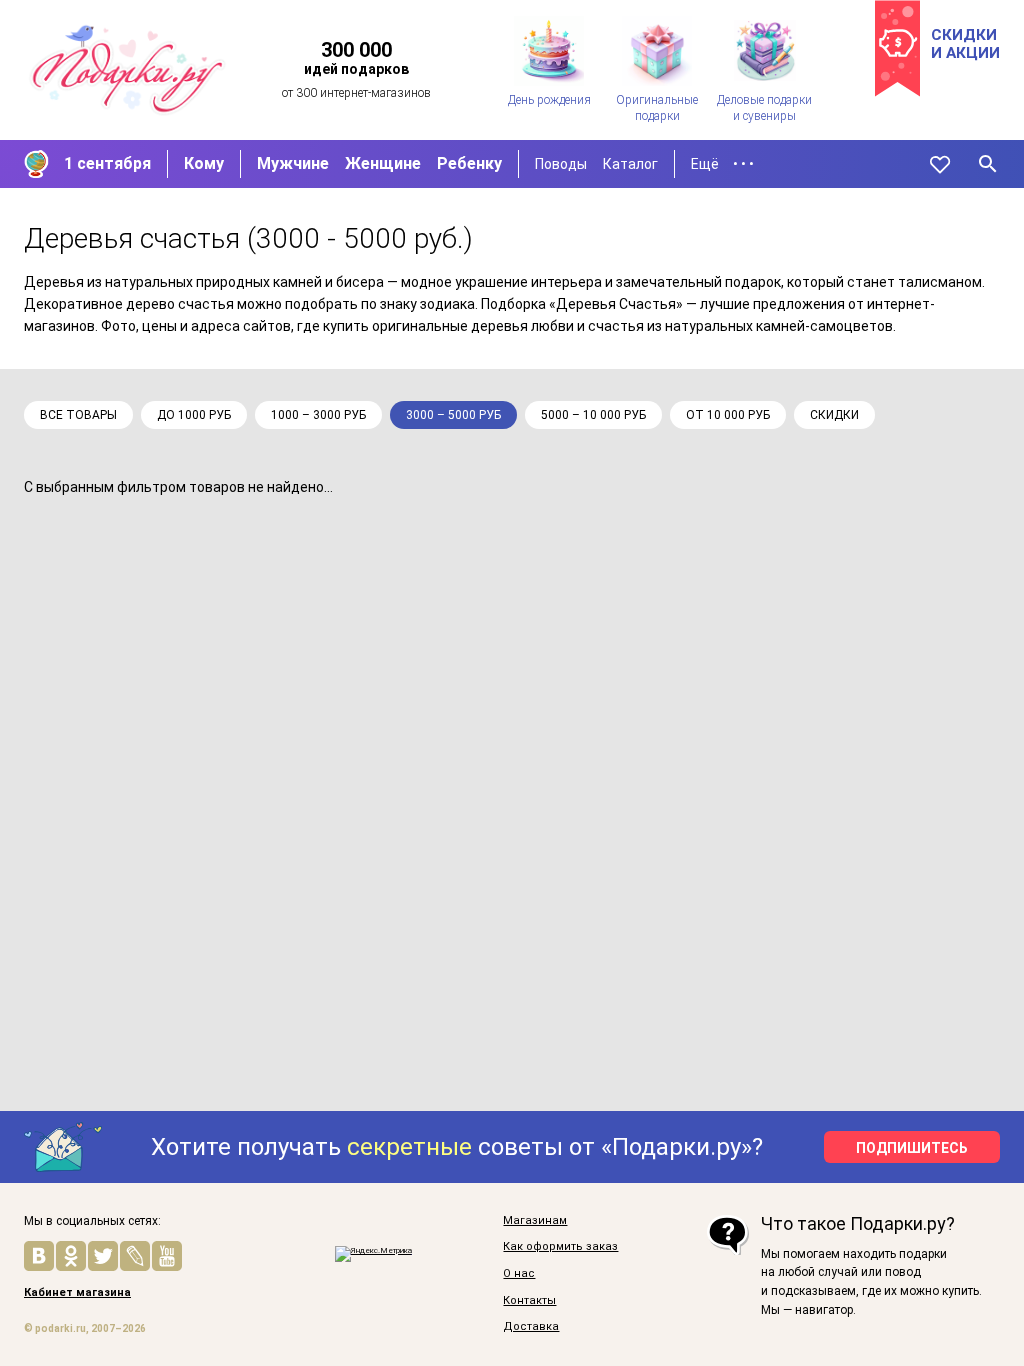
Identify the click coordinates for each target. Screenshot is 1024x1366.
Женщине (383, 163)
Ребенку (469, 163)
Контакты (529, 1301)
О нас (519, 1274)
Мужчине (293, 163)
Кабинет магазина (77, 1293)
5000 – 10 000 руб (593, 415)
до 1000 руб (194, 415)
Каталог (630, 164)
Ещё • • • (722, 164)
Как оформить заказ (560, 1247)
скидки (834, 415)
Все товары (78, 415)
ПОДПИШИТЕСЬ (912, 1148)
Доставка (531, 1327)
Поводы (561, 164)
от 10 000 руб (728, 415)
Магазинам (535, 1221)
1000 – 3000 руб (318, 415)
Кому (204, 163)
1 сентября (107, 163)
